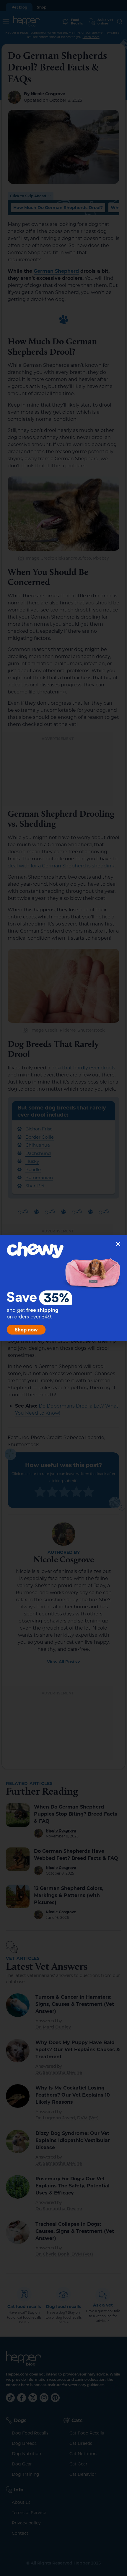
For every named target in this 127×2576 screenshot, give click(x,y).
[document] (63, 1288)
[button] (118, 1244)
